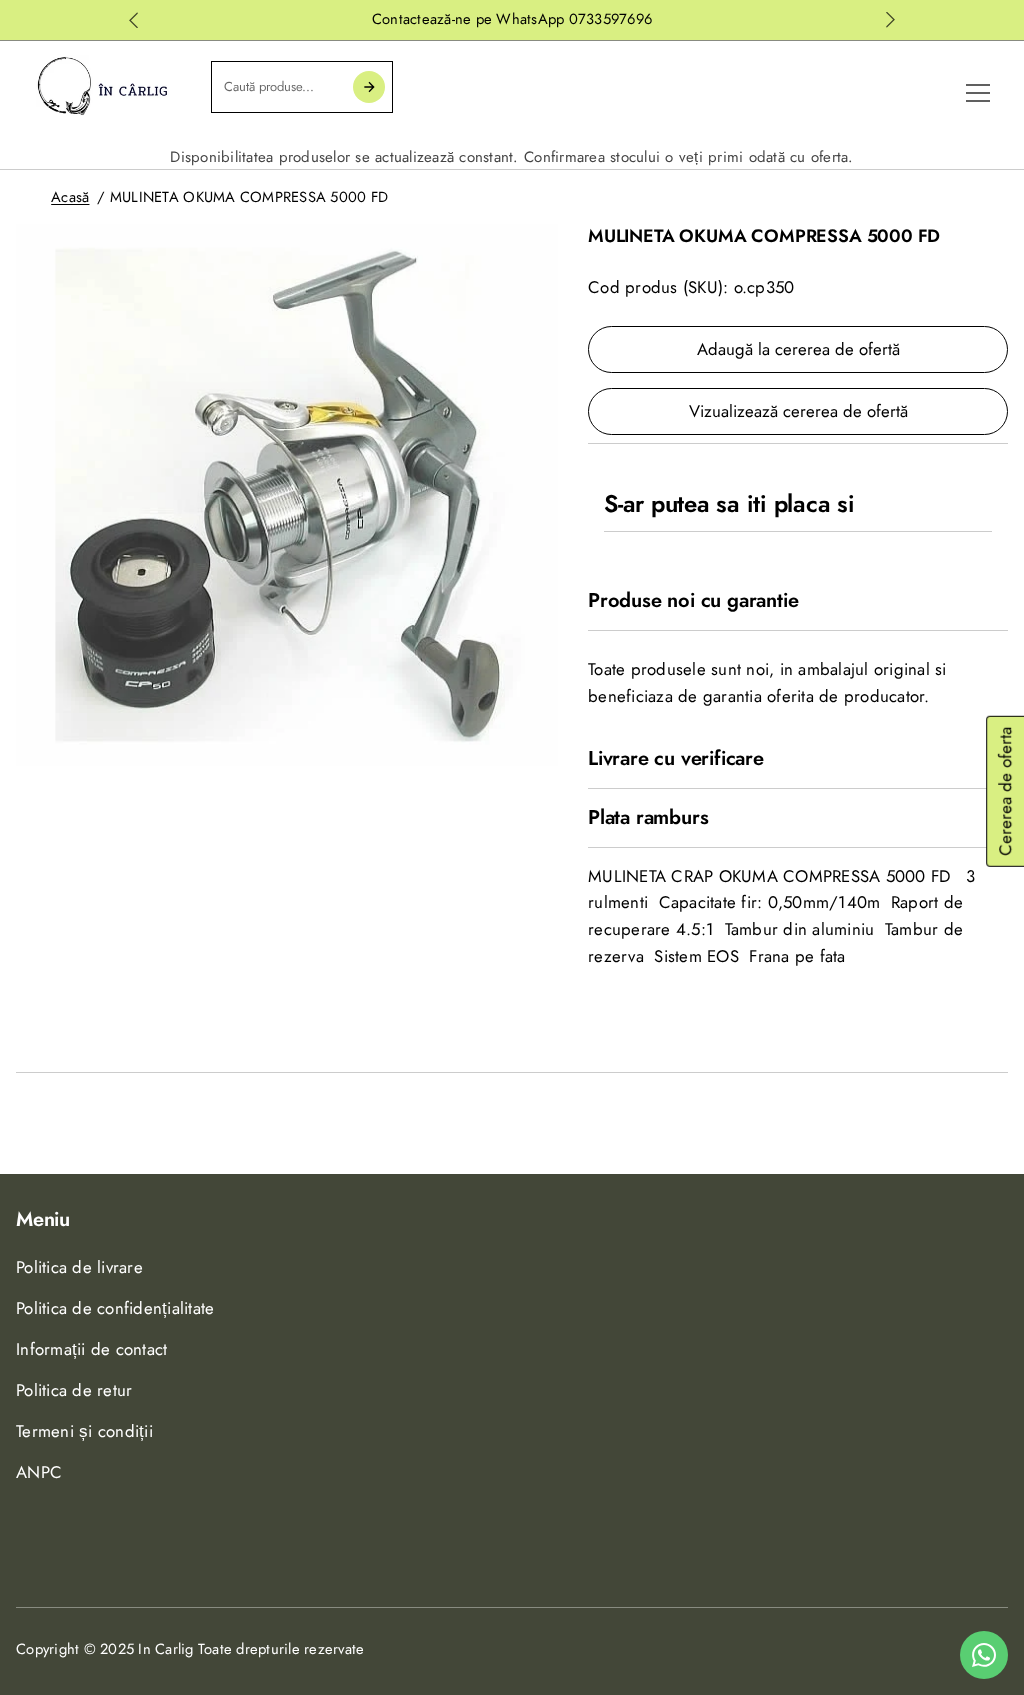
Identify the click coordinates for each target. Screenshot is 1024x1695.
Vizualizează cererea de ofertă (798, 411)
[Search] (369, 87)
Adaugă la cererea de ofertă (798, 349)
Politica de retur (74, 1390)
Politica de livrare (79, 1267)
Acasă (70, 197)
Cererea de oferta (1005, 791)
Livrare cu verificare (676, 759)
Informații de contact (91, 1349)
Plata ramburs (648, 818)
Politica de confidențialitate (115, 1308)
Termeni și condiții (84, 1431)
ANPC (39, 1472)
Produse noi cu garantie (693, 601)
